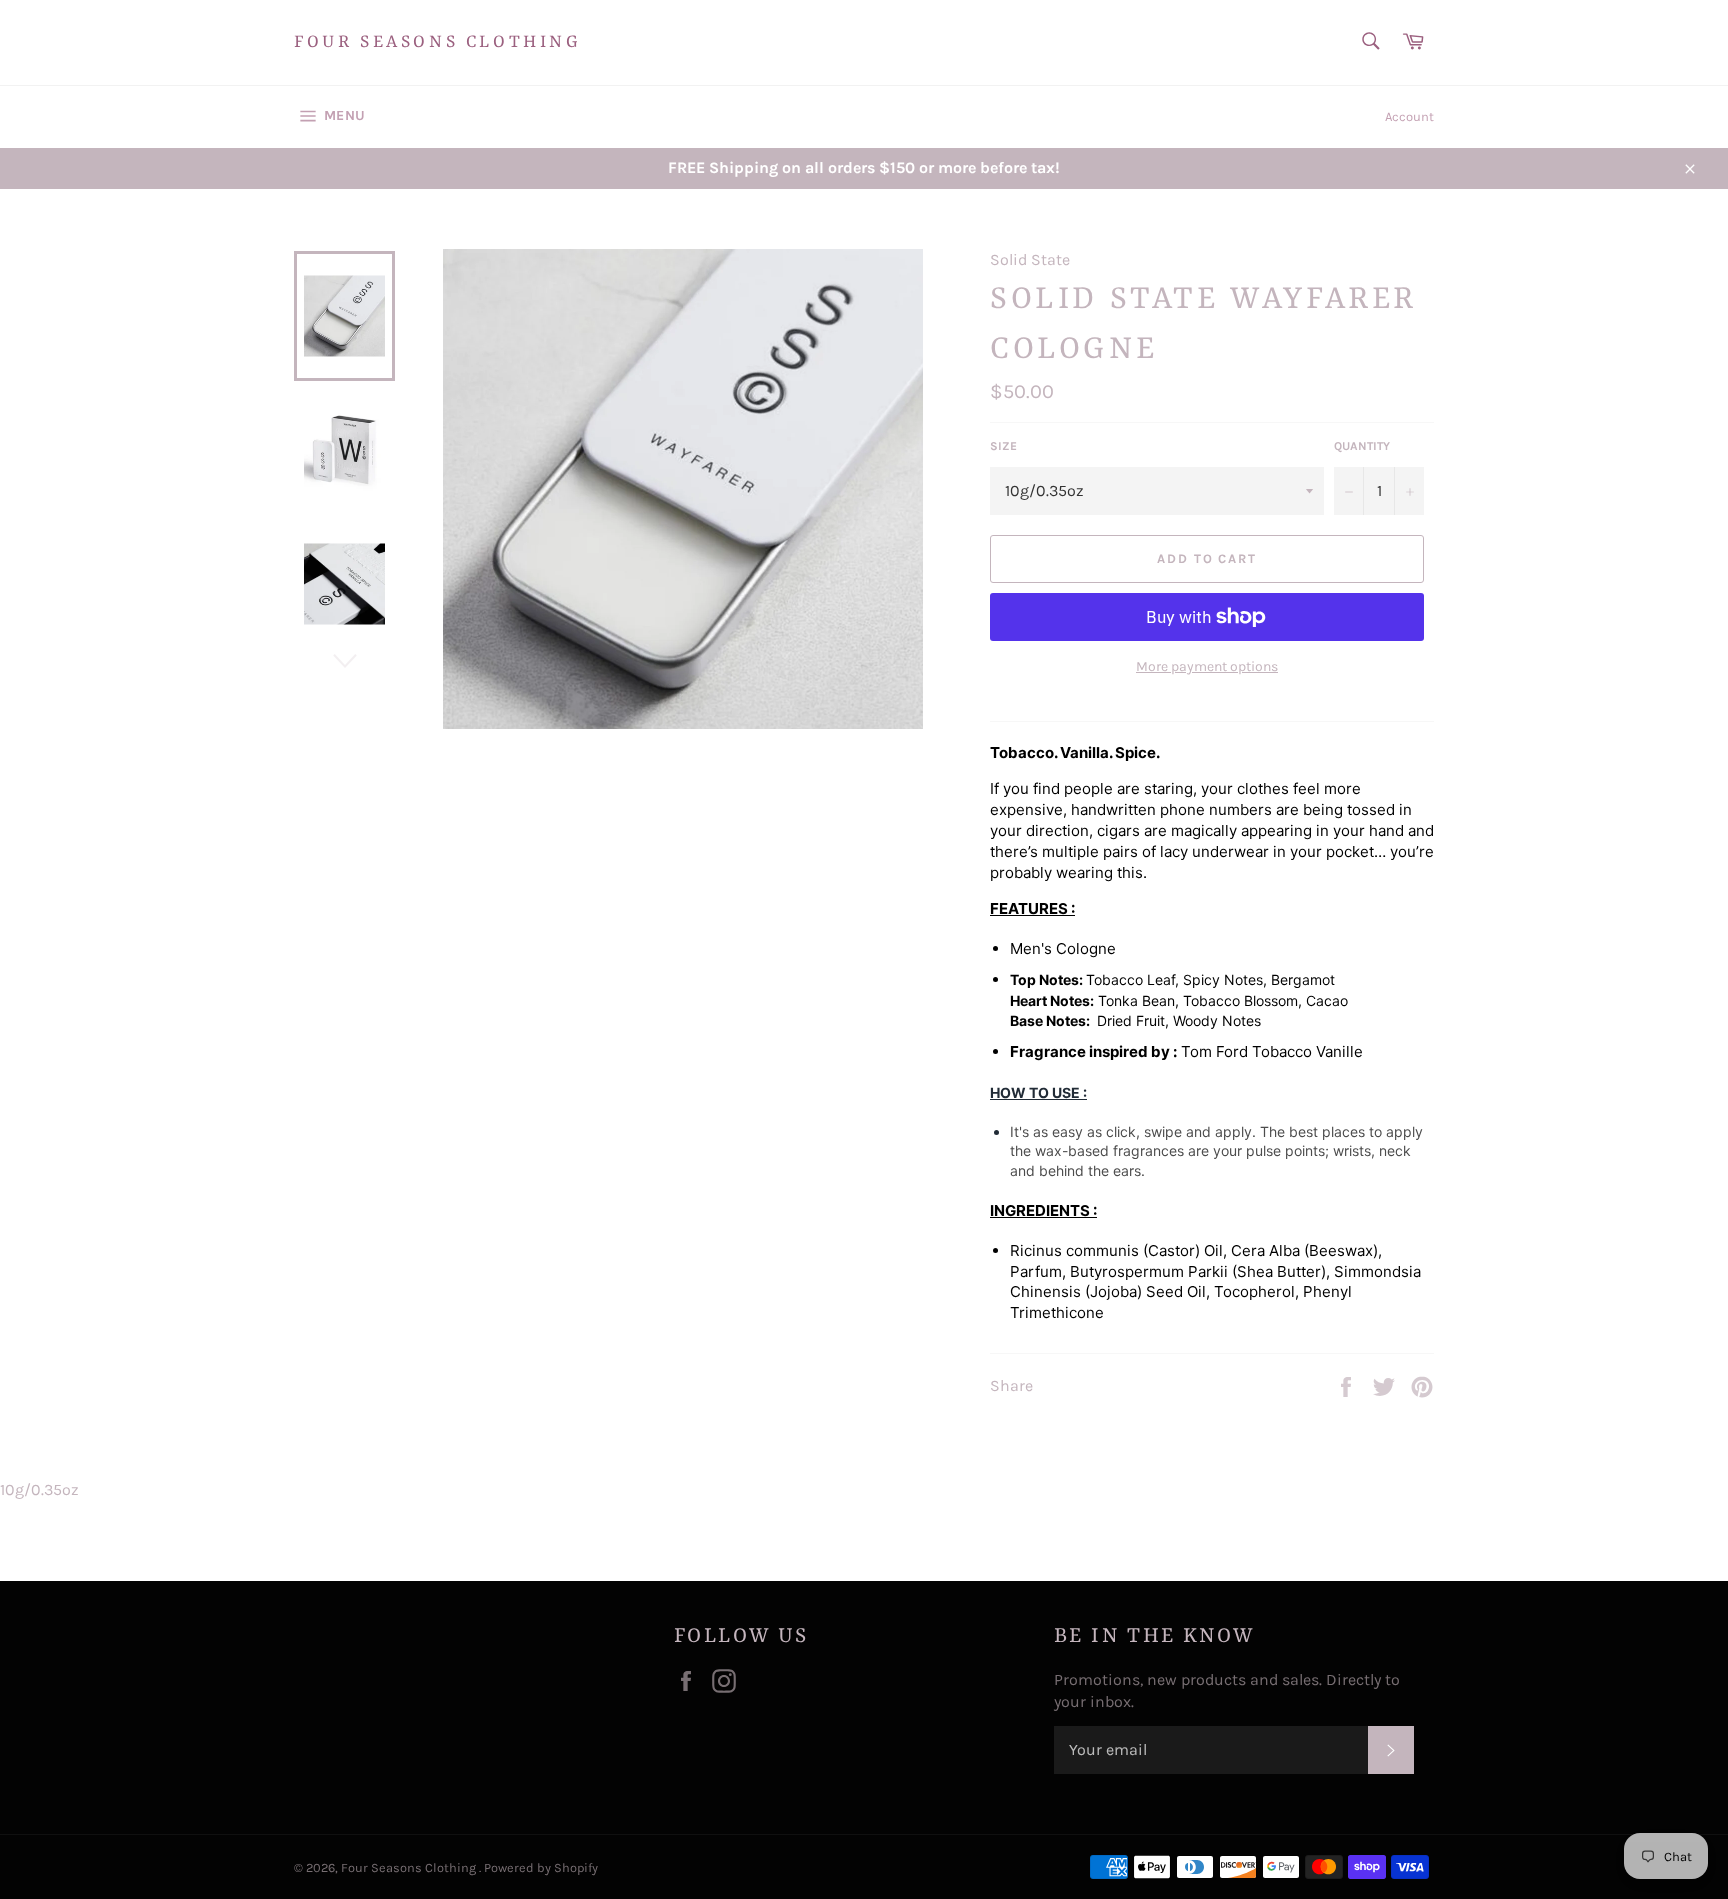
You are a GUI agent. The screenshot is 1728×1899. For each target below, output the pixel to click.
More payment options (1207, 666)
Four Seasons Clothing (438, 42)
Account (1409, 116)
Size (1003, 446)
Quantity (1362, 446)
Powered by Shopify (541, 1867)
